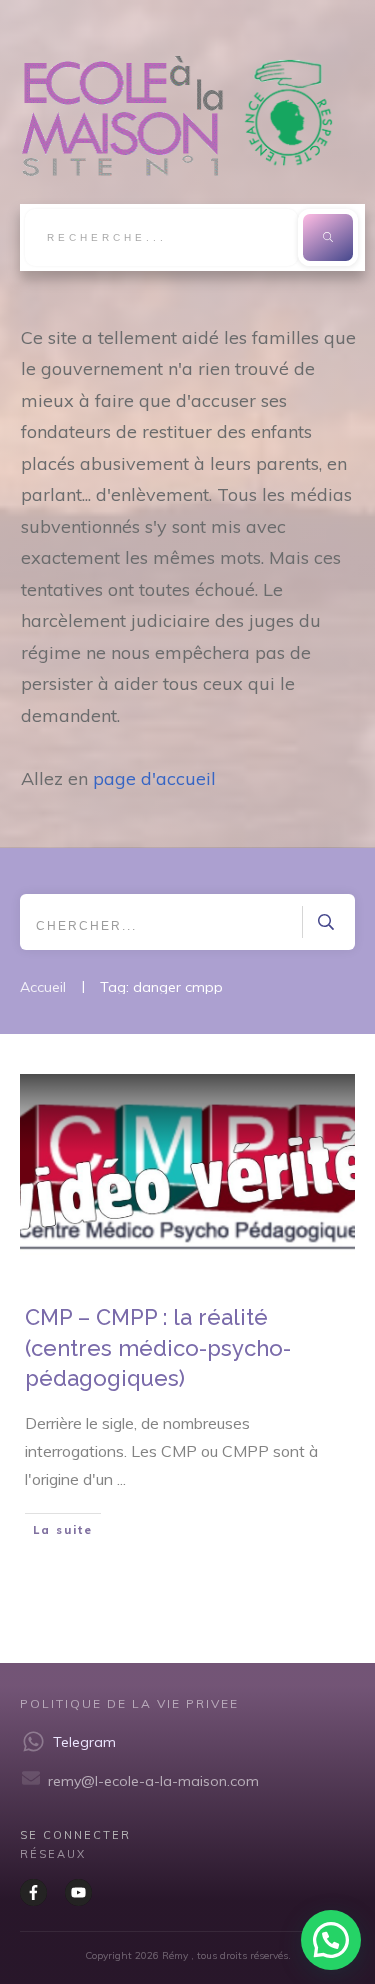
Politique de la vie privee (129, 1703)
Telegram (84, 1742)
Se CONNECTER (75, 1835)
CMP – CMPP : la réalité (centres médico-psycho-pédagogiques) (158, 1348)
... (121, 1479)
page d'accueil (154, 778)
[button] (331, 1940)
